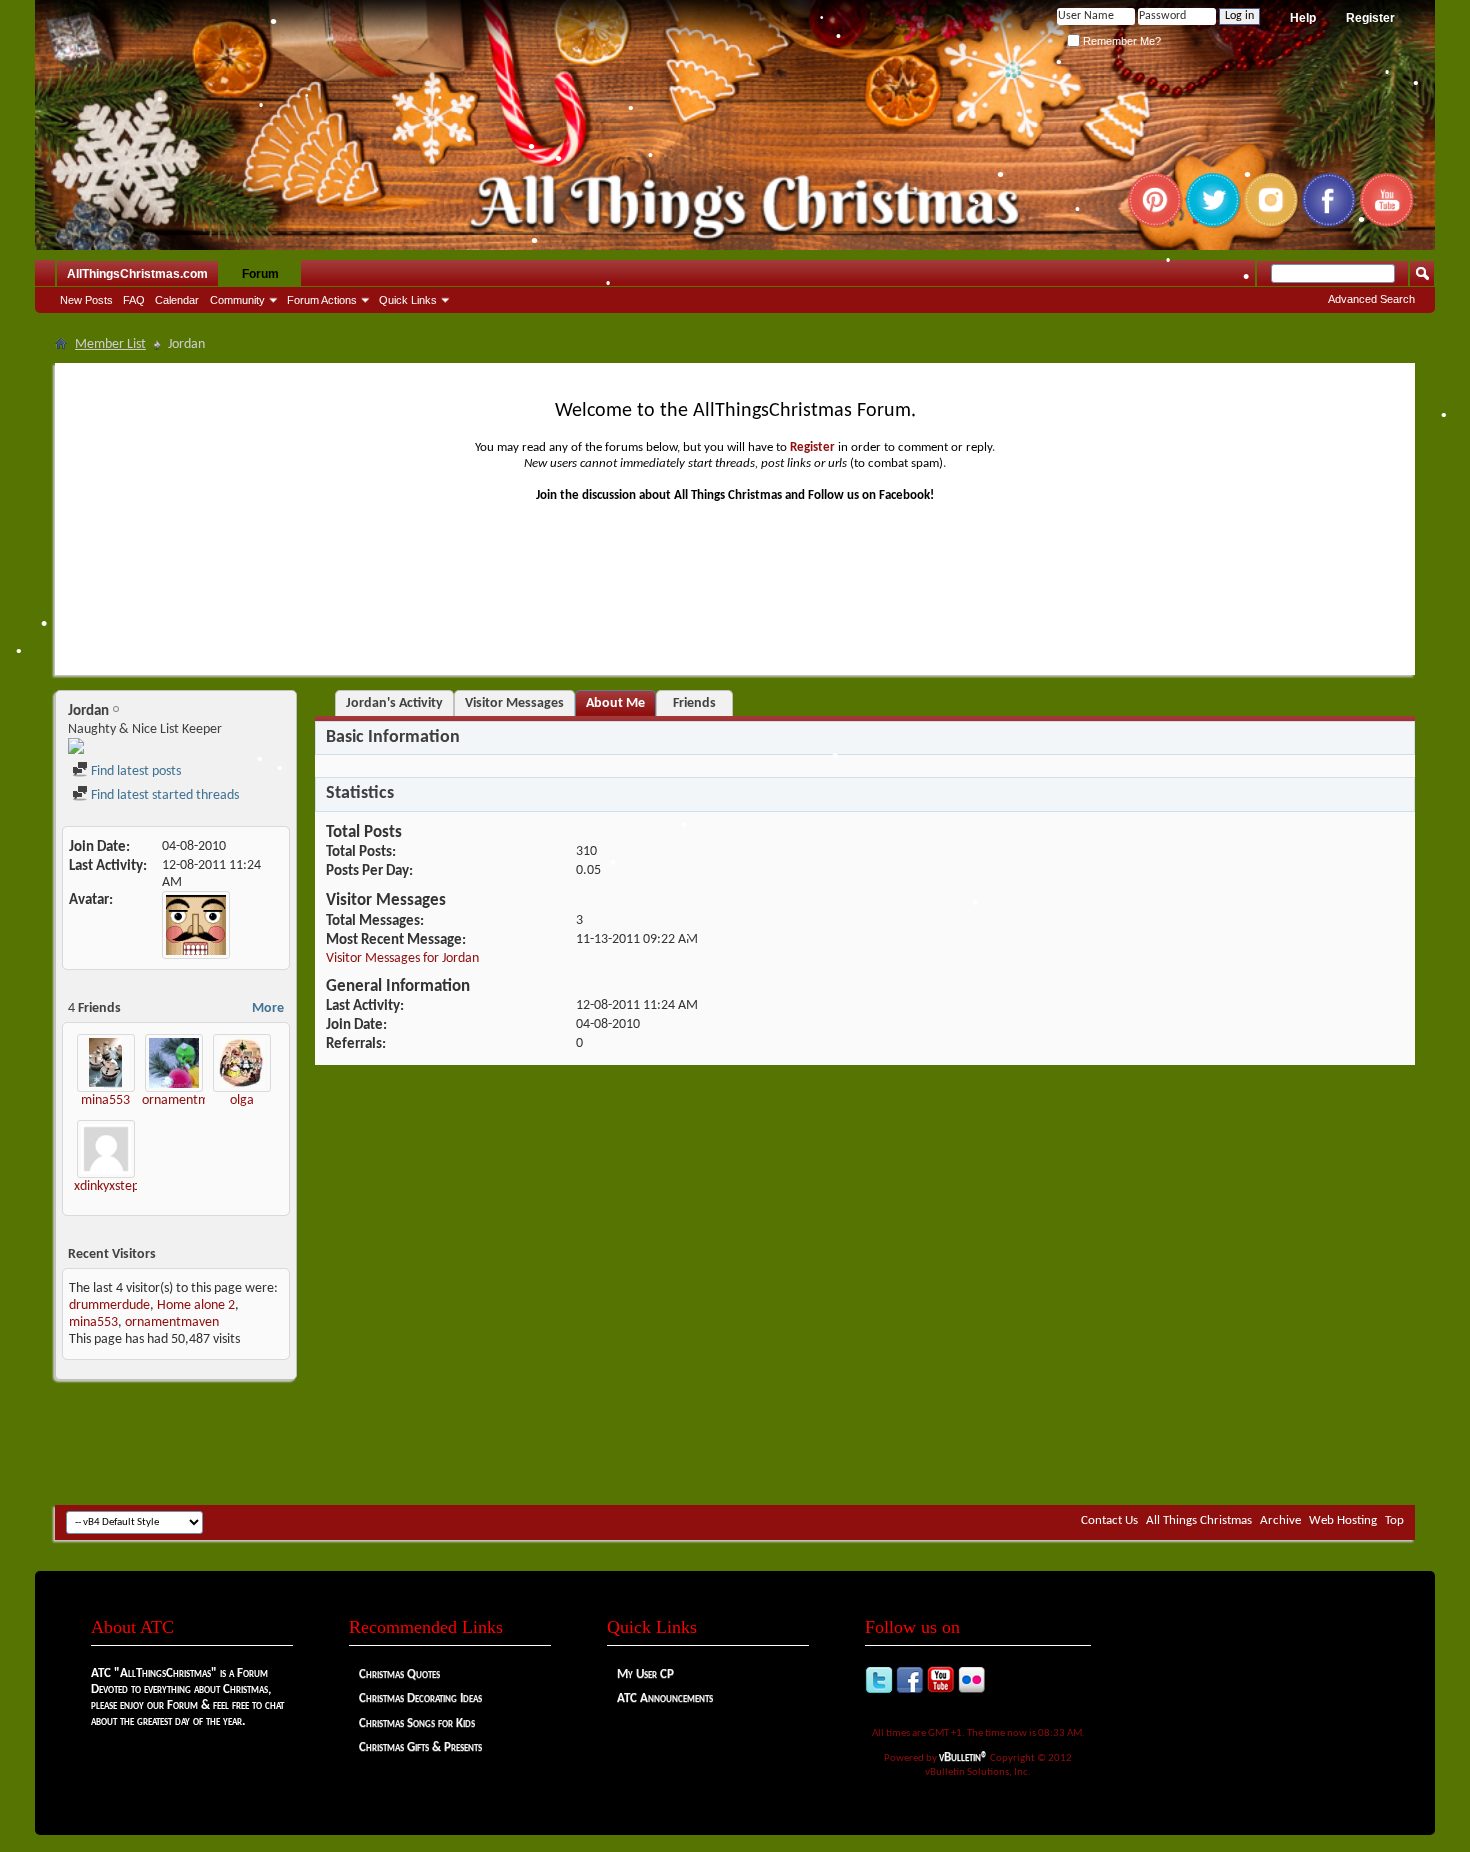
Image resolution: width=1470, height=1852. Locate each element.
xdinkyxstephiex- (120, 1186)
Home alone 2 (196, 1305)
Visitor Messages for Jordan (402, 958)
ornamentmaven (189, 1100)
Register (1370, 18)
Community (237, 300)
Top (1394, 1520)
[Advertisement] (735, 1445)
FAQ (134, 300)
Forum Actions (322, 300)
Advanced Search (1371, 299)
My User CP (645, 1674)
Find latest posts (134, 771)
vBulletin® (963, 1757)
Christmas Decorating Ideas (420, 1698)
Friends (694, 703)
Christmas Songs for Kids (417, 1723)
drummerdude (109, 1305)
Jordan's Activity (394, 703)
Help (1303, 18)
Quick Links (408, 300)
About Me (615, 703)
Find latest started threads (163, 795)
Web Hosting (1343, 1520)
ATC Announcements (665, 1698)
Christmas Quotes (399, 1674)
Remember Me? (1120, 41)
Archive (1280, 1520)
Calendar (177, 300)
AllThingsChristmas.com (137, 274)
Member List (110, 344)
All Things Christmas (1199, 1520)
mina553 (105, 1100)
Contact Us (1109, 1520)
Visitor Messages (514, 703)
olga (242, 1100)
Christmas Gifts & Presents (420, 1747)
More (268, 1008)
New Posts (86, 300)
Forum (260, 274)
